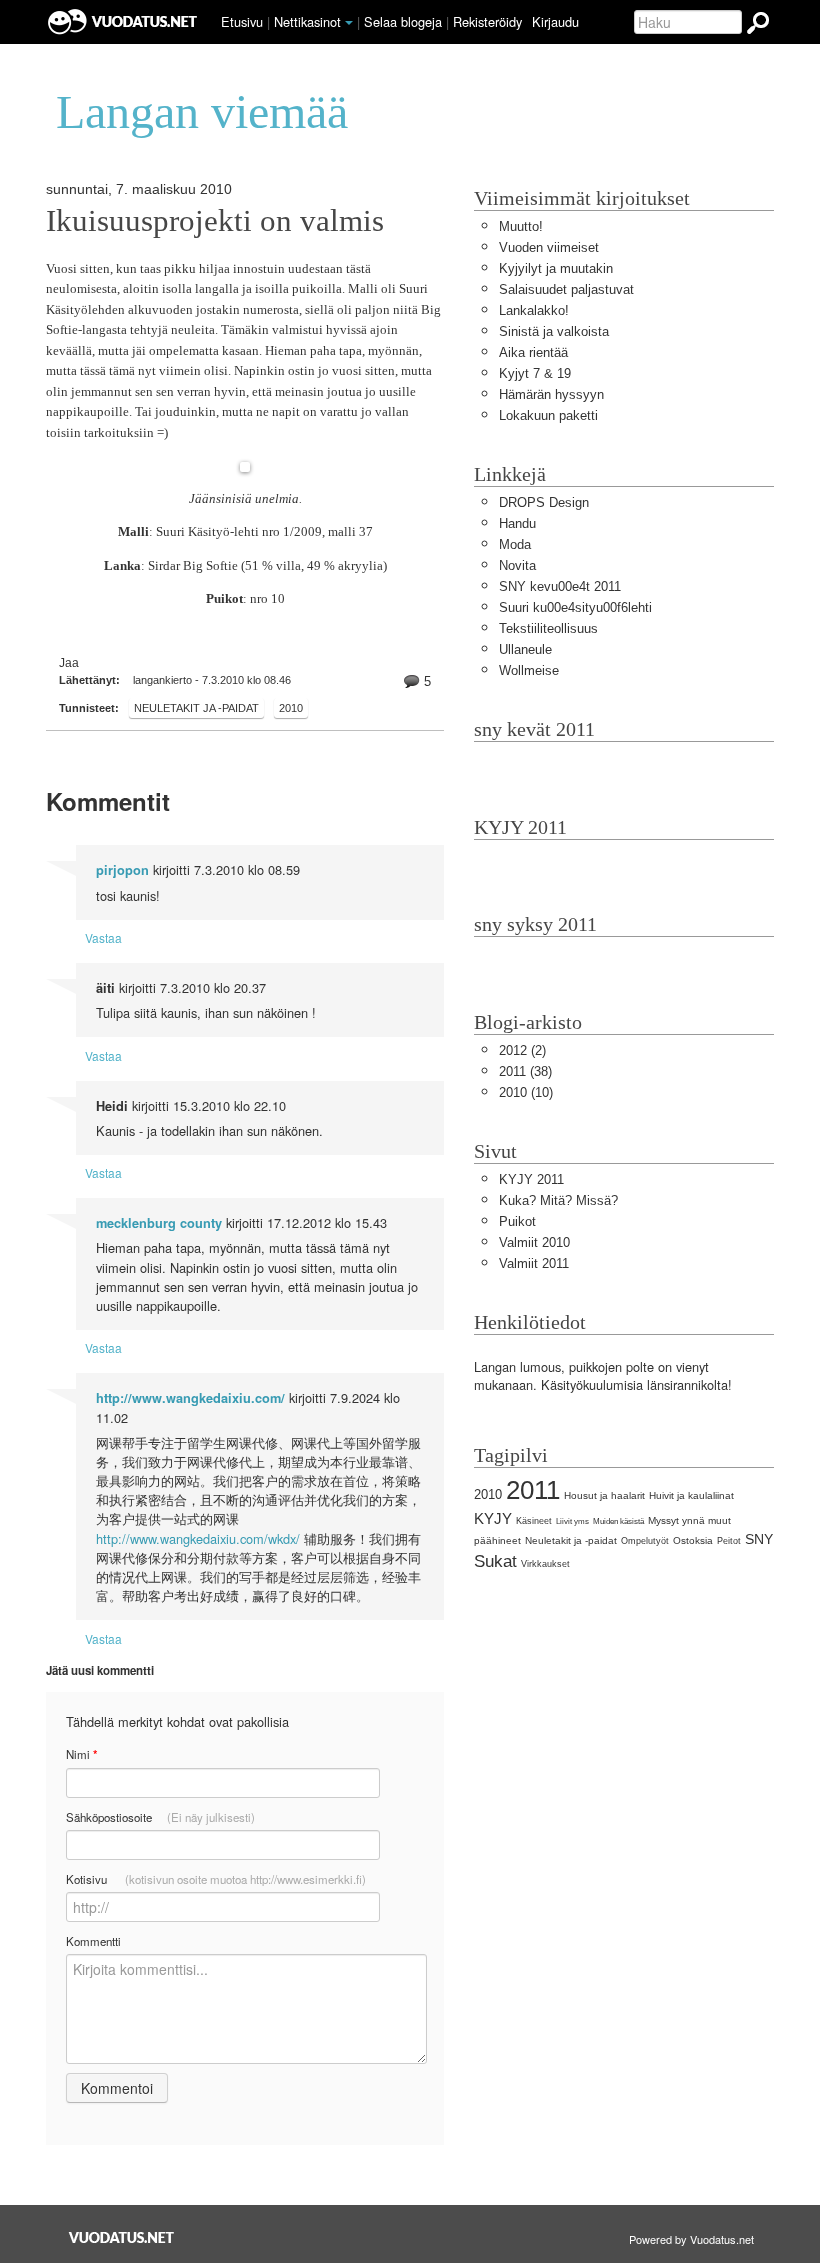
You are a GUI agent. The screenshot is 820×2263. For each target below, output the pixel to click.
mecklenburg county (159, 1223)
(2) (522, 1050)
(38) (525, 1071)
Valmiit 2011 (534, 1263)
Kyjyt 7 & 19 (535, 373)
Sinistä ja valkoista (554, 331)
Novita (517, 565)
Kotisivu (216, 1879)
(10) (526, 1092)
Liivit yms (572, 1521)
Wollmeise (529, 670)
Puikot (517, 1221)
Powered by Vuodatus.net (691, 2239)
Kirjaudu (555, 21)
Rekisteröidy (487, 21)
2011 (533, 1490)
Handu (517, 523)
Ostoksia (693, 1540)
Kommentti (93, 1941)
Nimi (81, 1754)
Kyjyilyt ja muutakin (556, 268)
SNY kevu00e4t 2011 (560, 586)
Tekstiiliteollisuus (548, 628)
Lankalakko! (534, 310)
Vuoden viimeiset (549, 247)
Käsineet (534, 1521)
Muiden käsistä (618, 1521)
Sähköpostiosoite (160, 1817)
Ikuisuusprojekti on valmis (215, 221)
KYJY (493, 1518)
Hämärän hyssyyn (551, 394)
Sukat (495, 1561)
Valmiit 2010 (534, 1242)
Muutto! (521, 226)
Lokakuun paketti (548, 415)
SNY (759, 1539)
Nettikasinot (307, 21)
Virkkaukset (545, 1564)
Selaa (403, 21)
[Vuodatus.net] (122, 2237)
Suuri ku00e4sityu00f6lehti (575, 607)
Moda (515, 544)
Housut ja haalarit (604, 1495)
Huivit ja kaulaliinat (691, 1495)
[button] (349, 23)
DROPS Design (544, 502)
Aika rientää (533, 352)
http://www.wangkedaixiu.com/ (190, 1398)
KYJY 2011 (531, 1179)
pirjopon (122, 870)
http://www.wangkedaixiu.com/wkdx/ (198, 1538)
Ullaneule (525, 649)
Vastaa (103, 937)
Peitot (729, 1541)
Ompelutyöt (645, 1541)
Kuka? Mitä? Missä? (558, 1200)
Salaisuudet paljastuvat (566, 289)
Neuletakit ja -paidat (196, 708)
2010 (291, 708)
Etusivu (242, 21)
